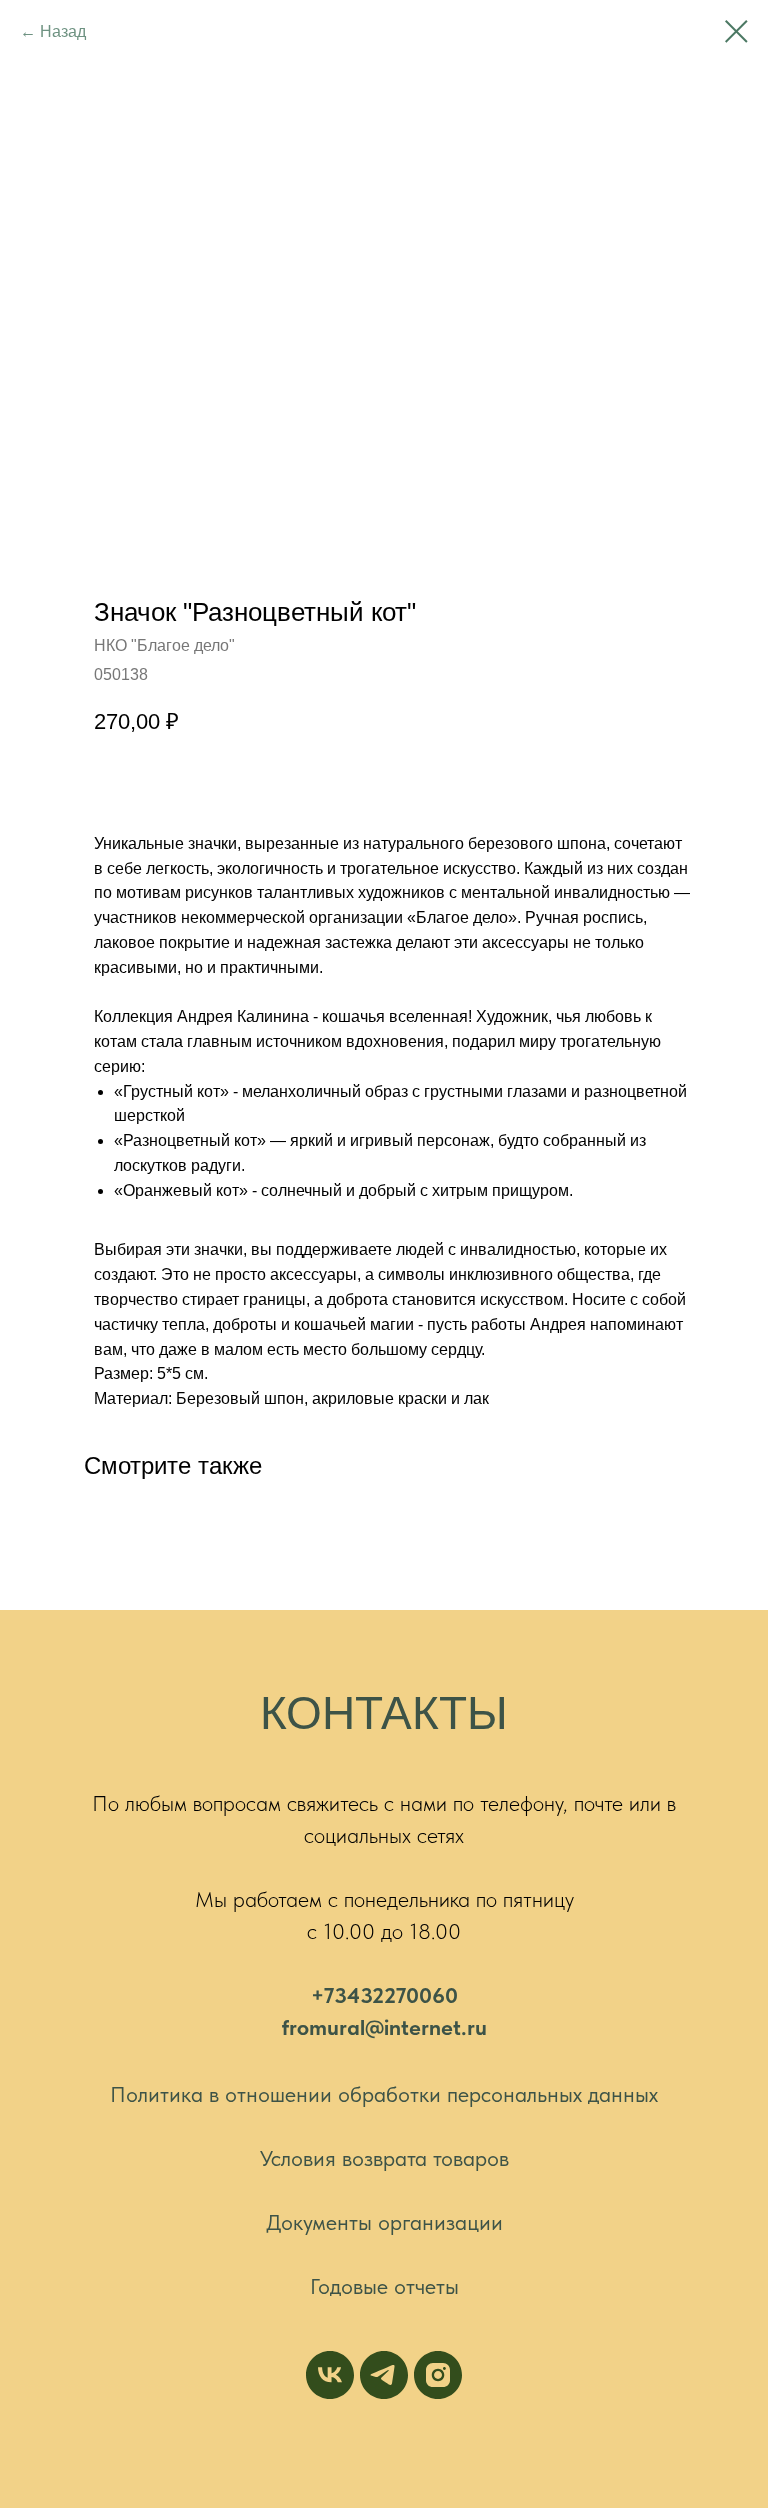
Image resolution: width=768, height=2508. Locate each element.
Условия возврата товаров (384, 2158)
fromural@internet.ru (384, 2027)
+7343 (341, 1995)
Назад (63, 31)
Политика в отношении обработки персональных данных (384, 2094)
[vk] (330, 2375)
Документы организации (384, 2222)
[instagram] (438, 2375)
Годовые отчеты (384, 2286)
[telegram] (384, 2375)
